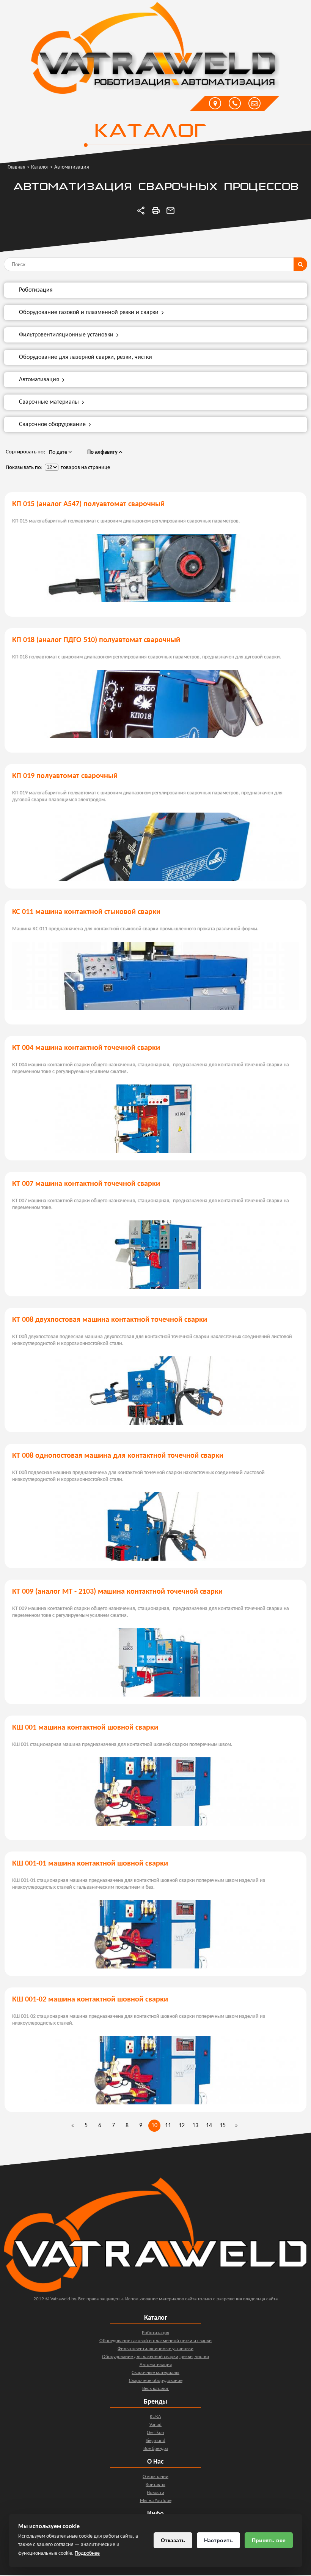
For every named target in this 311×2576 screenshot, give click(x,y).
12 (182, 2126)
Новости (155, 2493)
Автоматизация (39, 380)
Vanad (155, 2425)
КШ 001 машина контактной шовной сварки (85, 1728)
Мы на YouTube (156, 2501)
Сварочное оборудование (52, 425)
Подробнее (87, 2553)
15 (223, 2126)
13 (195, 2126)
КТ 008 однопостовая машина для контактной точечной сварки (118, 1456)
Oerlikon (155, 2433)
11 (168, 2126)
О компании (155, 2477)
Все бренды (156, 2449)
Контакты (155, 2485)
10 (154, 2126)
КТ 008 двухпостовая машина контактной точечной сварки (110, 1320)
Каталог (150, 132)
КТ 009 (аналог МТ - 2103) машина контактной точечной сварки (117, 1592)
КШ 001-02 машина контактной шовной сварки (90, 2000)
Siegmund (155, 2441)
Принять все (269, 2540)
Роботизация (36, 290)
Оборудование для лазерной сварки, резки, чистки (86, 357)
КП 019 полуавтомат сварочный (65, 776)
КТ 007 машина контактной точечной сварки (86, 1184)
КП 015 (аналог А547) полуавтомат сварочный (88, 504)
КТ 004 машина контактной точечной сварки (86, 1048)
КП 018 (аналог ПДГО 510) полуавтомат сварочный (96, 640)
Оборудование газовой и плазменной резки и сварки (89, 313)
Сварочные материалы (49, 402)
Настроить (218, 2540)
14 (209, 2126)
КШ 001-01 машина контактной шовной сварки (90, 1864)
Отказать (173, 2540)
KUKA (155, 2417)
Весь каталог (155, 2389)
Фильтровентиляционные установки (66, 335)
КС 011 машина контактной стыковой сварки (86, 912)
